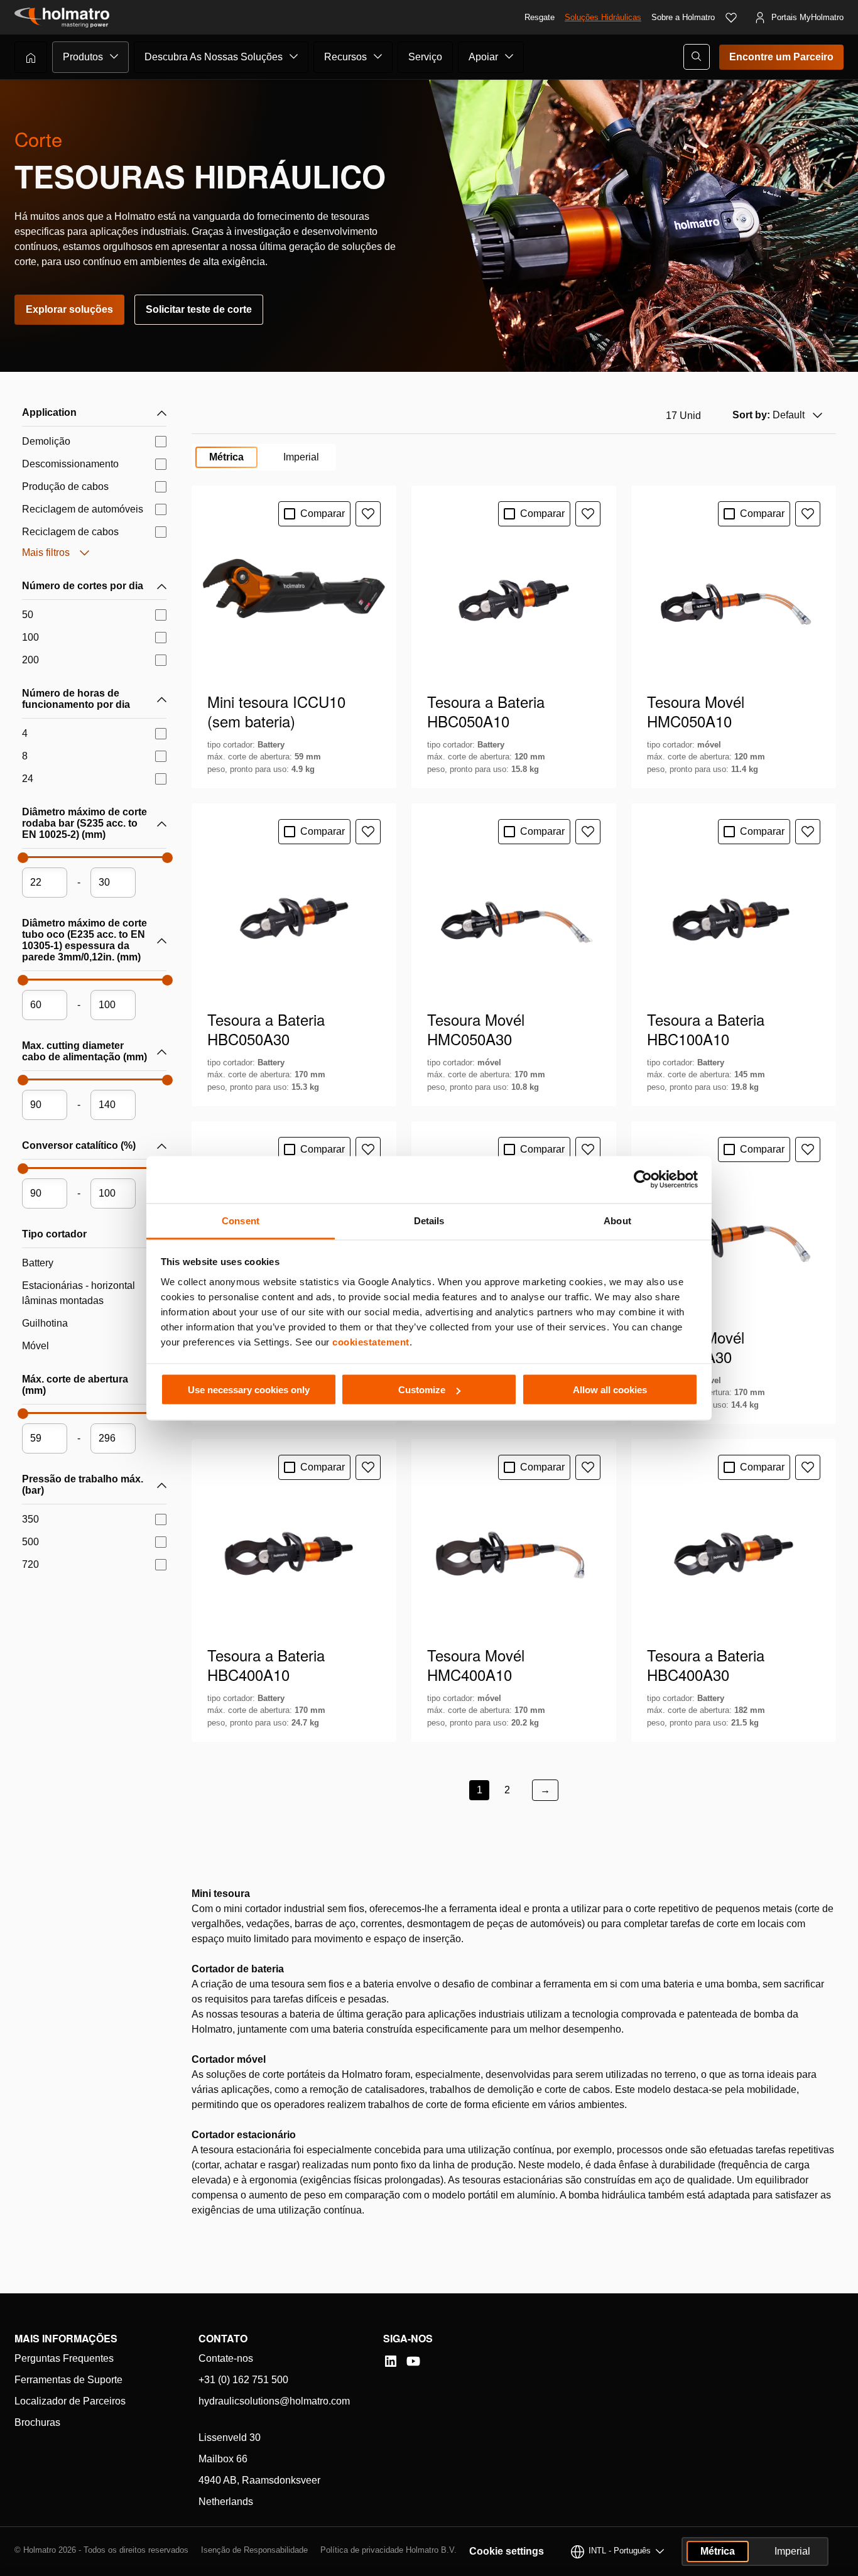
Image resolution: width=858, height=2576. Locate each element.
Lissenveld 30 (230, 2437)
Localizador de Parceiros (70, 2401)
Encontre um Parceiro (781, 57)
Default (768, 415)
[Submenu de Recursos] (378, 57)
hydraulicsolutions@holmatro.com (274, 2401)
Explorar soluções (69, 309)
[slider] (22, 861)
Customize (422, 1390)
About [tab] (617, 1220)
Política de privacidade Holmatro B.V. (388, 2550)
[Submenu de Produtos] (114, 57)
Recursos (345, 57)
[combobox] (776, 415)
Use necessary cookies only (249, 1390)
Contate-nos (226, 2358)
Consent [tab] (241, 1220)
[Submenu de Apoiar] (509, 57)
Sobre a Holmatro (683, 17)
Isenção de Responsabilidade (254, 2550)
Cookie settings (507, 2551)
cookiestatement (371, 1341)
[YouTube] (413, 2361)
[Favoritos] (731, 18)
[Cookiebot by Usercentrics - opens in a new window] (643, 1180)
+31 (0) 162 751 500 (243, 2380)
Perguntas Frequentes (64, 2358)
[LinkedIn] (391, 2361)
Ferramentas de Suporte (68, 2380)
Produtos (83, 57)
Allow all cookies (610, 1390)
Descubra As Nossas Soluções (214, 57)
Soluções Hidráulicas (603, 17)
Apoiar (483, 57)
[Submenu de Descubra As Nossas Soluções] (294, 57)
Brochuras (37, 2422)
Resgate (540, 17)
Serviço (425, 57)
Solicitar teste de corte (199, 309)
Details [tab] (429, 1220)
